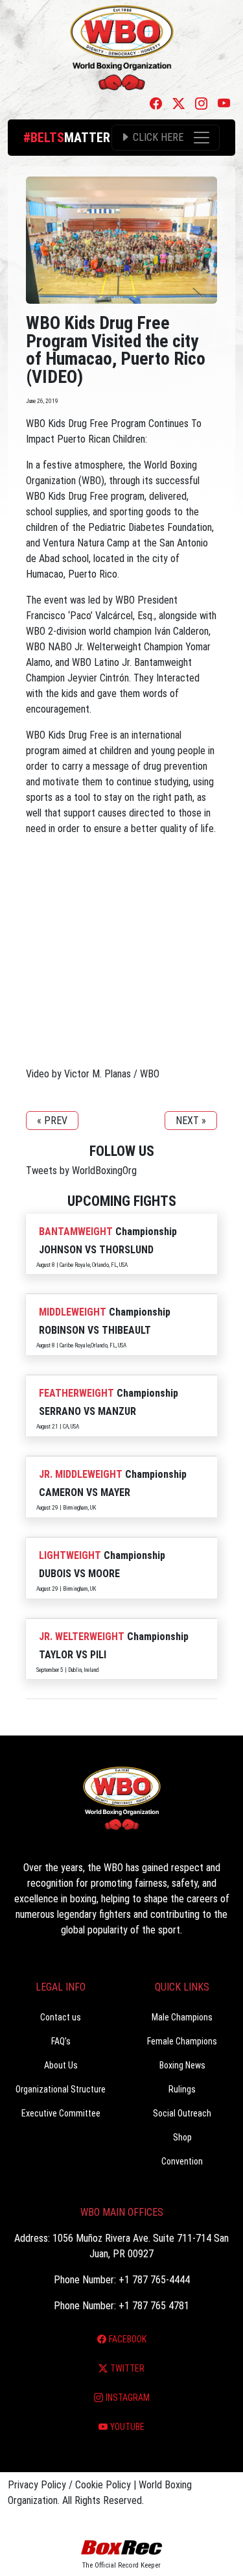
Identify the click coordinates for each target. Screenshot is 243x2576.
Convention (182, 2161)
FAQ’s (61, 2041)
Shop (182, 2137)
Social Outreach (182, 2113)
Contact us (61, 2017)
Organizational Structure (61, 2089)
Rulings (182, 2089)
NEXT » (191, 1121)
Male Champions (182, 2017)
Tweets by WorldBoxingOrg (81, 1171)
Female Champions (182, 2041)
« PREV (52, 1121)
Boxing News (182, 2065)
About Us (61, 2065)
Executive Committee (61, 2113)
